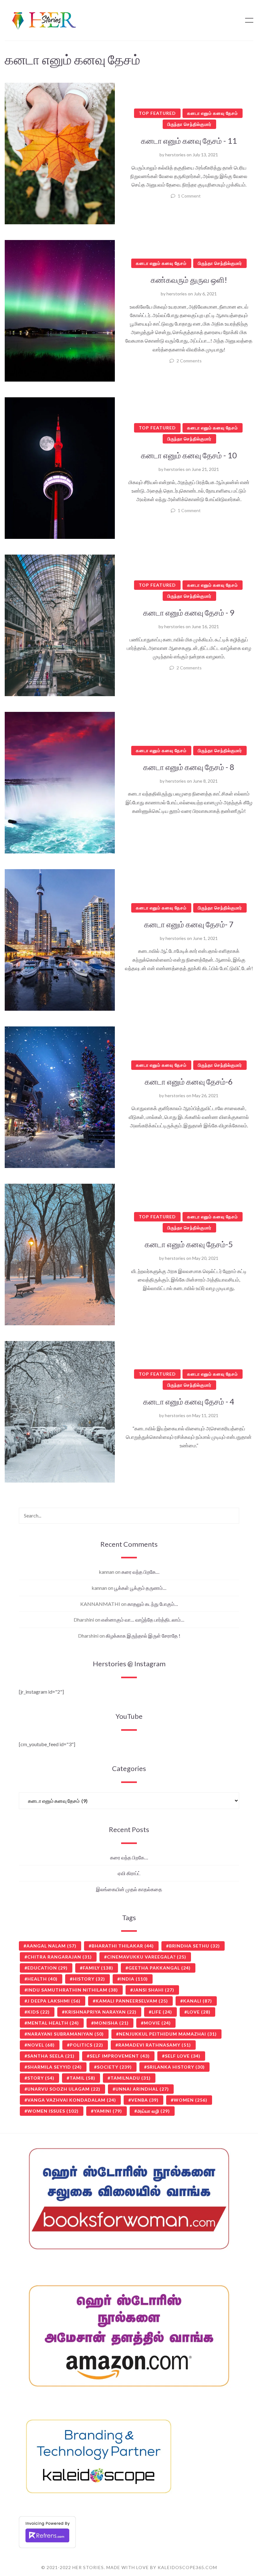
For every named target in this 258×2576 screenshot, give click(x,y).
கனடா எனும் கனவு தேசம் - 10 (189, 455)
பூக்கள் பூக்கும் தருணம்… (140, 1588)
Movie (157, 2023)
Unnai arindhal (142, 2089)
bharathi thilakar (123, 1946)
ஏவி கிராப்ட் (129, 1873)
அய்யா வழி (154, 2111)
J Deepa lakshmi (54, 2001)
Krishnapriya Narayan (101, 2012)
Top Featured (157, 113)
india (134, 1979)
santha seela (51, 2056)
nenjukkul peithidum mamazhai (168, 2034)
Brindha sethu (194, 1946)
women (191, 2100)
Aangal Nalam (51, 1946)
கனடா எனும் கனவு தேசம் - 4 (189, 1401)
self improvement (120, 2056)
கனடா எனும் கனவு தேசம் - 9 (189, 612)
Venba (145, 2100)
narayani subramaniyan (66, 2034)
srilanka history (176, 2067)
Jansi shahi (154, 1990)
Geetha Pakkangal (160, 1968)
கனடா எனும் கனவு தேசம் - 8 (189, 767)
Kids (39, 2012)
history (89, 1979)
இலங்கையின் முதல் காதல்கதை (129, 1889)
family (98, 1968)
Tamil (82, 2078)
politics (87, 2045)
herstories (175, 155)
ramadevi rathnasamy (155, 2045)
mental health (53, 2023)
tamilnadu (131, 2078)
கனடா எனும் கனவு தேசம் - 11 (189, 141)
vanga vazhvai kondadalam (72, 2100)
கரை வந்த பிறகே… (140, 1572)
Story (41, 2078)
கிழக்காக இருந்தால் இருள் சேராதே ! (143, 1636)
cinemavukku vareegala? (147, 1957)
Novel (41, 2045)
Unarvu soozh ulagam (64, 2089)
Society (114, 2067)
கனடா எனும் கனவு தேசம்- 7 (189, 924)
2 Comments (189, 361)
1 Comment (189, 196)
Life (162, 2012)
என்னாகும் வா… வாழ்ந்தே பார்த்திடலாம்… (143, 1620)
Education (48, 1968)
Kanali (198, 2001)
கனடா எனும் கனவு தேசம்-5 (189, 1244)
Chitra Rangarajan (60, 1957)
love (199, 2012)
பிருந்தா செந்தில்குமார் (189, 124)
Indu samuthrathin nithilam (73, 1990)
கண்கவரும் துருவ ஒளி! (189, 280)
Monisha (111, 2023)
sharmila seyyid (55, 2067)
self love (183, 2056)
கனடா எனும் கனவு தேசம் (213, 113)
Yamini (108, 2111)
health (42, 1979)
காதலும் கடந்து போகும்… (153, 1604)
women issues (53, 2111)
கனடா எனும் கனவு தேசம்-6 (189, 1081)
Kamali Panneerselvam (132, 2001)
